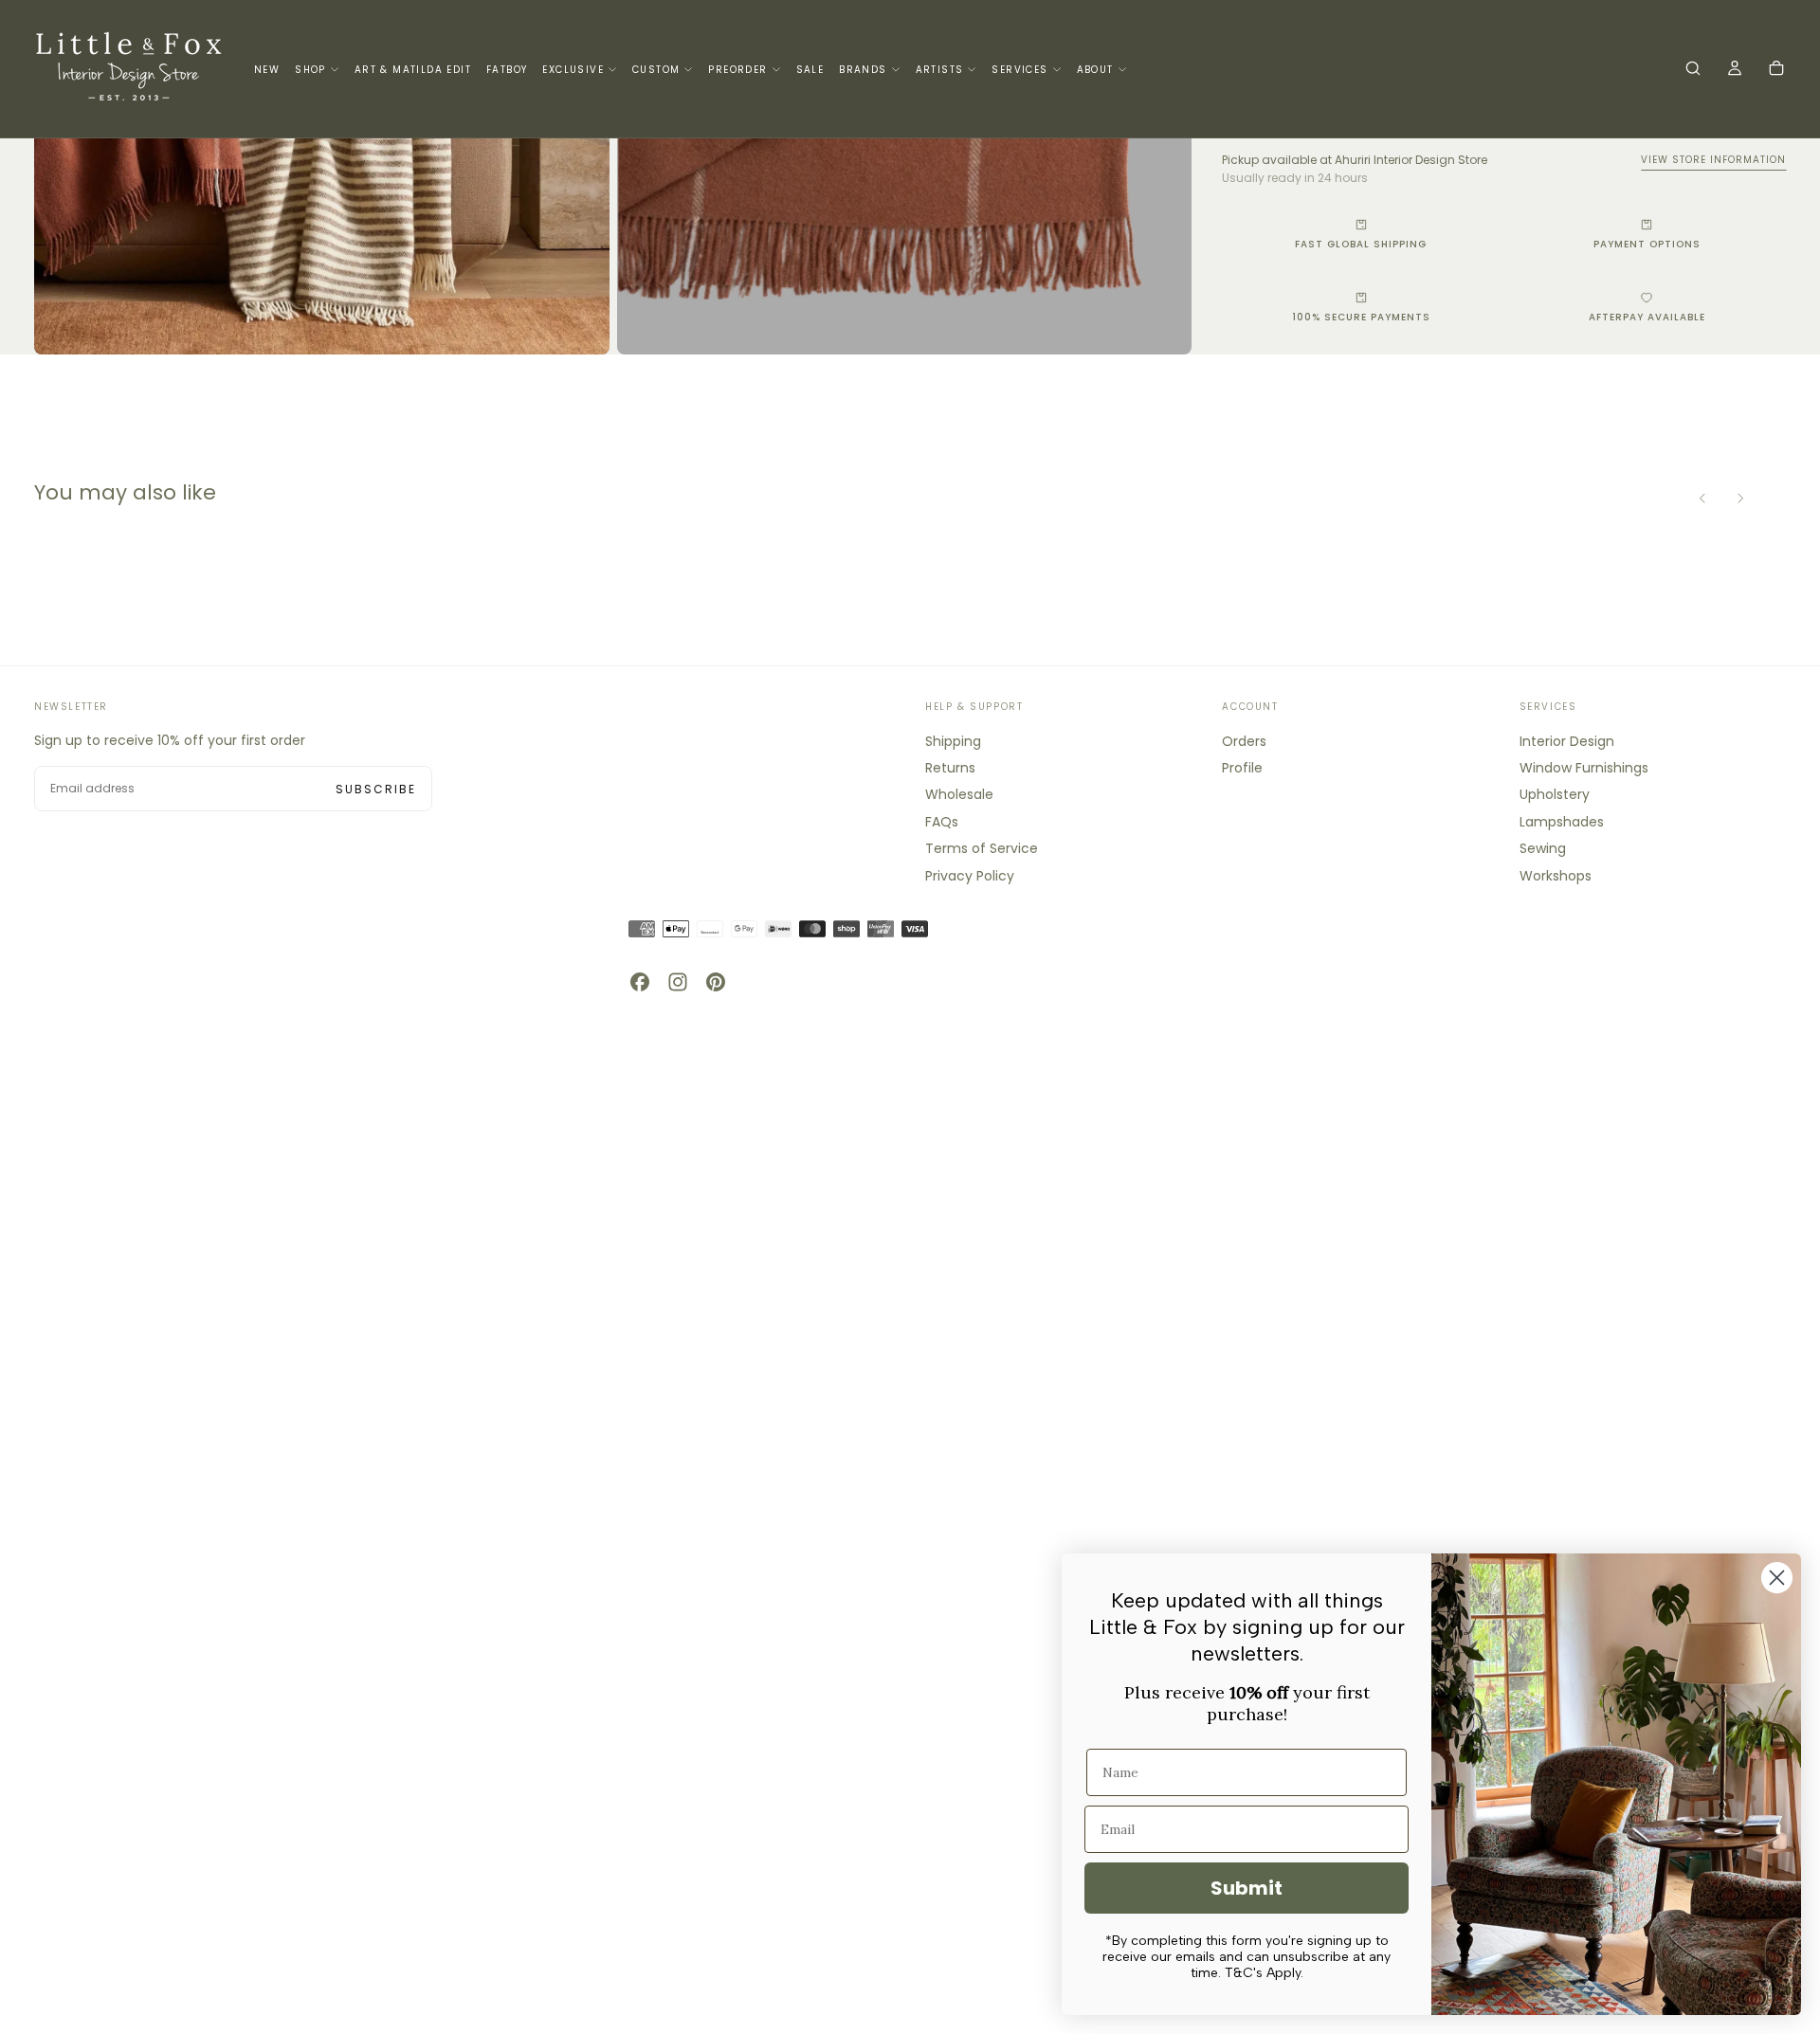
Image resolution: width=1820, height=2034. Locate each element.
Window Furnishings (1584, 768)
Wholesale (959, 794)
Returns (950, 768)
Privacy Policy (970, 876)
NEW (267, 70)
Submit (1247, 1888)
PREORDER (737, 70)
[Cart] (1776, 70)
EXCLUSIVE (573, 70)
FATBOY (507, 70)
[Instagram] (678, 982)
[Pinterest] (716, 982)
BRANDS (863, 70)
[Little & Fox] (129, 955)
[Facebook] (640, 982)
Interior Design (1567, 741)
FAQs (942, 822)
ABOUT (1095, 70)
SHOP (310, 70)
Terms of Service (982, 848)
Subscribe (376, 789)
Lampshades (1562, 822)
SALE (810, 70)
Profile (1242, 768)
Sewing (1543, 848)
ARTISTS (940, 70)
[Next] (1740, 499)
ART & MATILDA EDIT (413, 70)
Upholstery (1555, 794)
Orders (1244, 741)
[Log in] (1735, 70)
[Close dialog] (1777, 1578)
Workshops (1556, 876)
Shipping (953, 741)
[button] (1693, 70)
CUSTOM (656, 70)
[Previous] (1702, 499)
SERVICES (1019, 70)
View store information (1713, 160)
